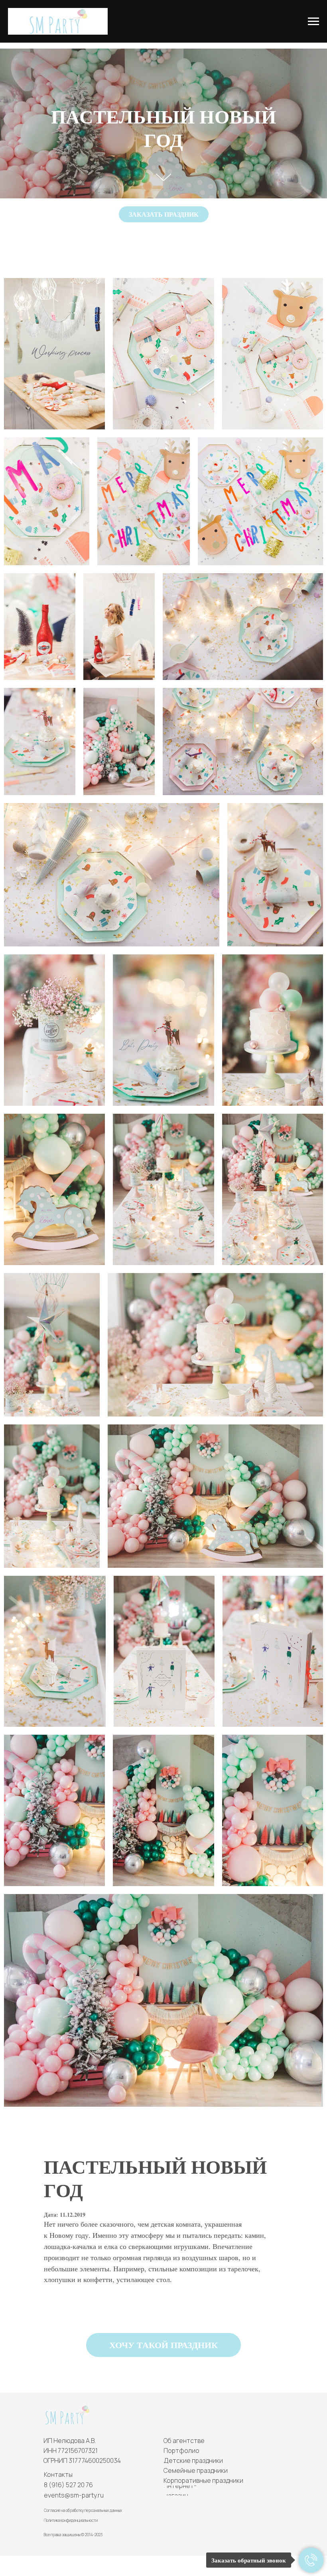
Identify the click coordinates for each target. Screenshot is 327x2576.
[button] (164, 214)
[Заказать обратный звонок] (311, 2560)
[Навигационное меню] (313, 22)
